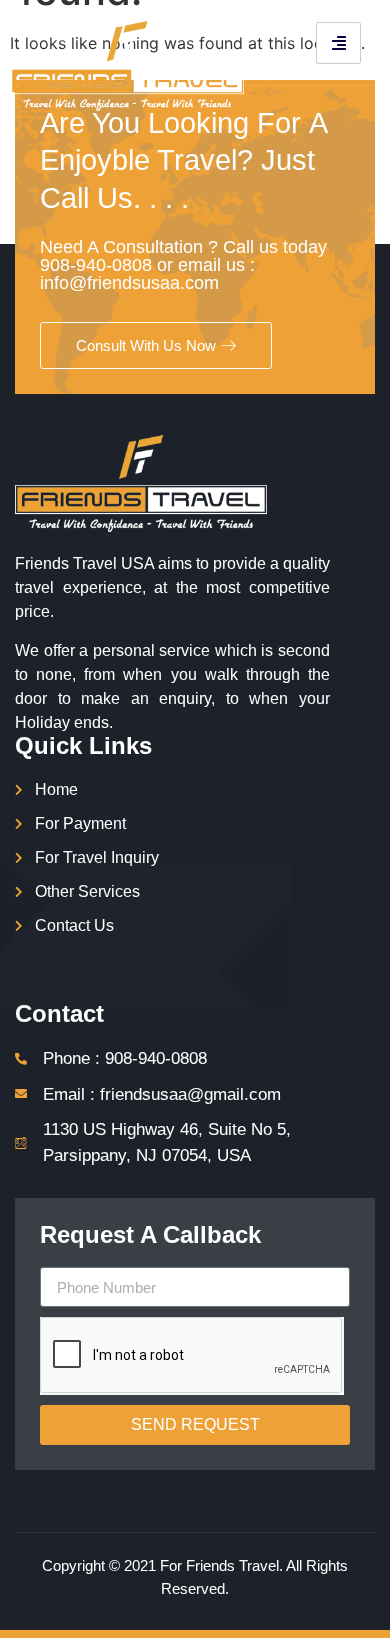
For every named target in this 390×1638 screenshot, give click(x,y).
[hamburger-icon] (338, 43)
